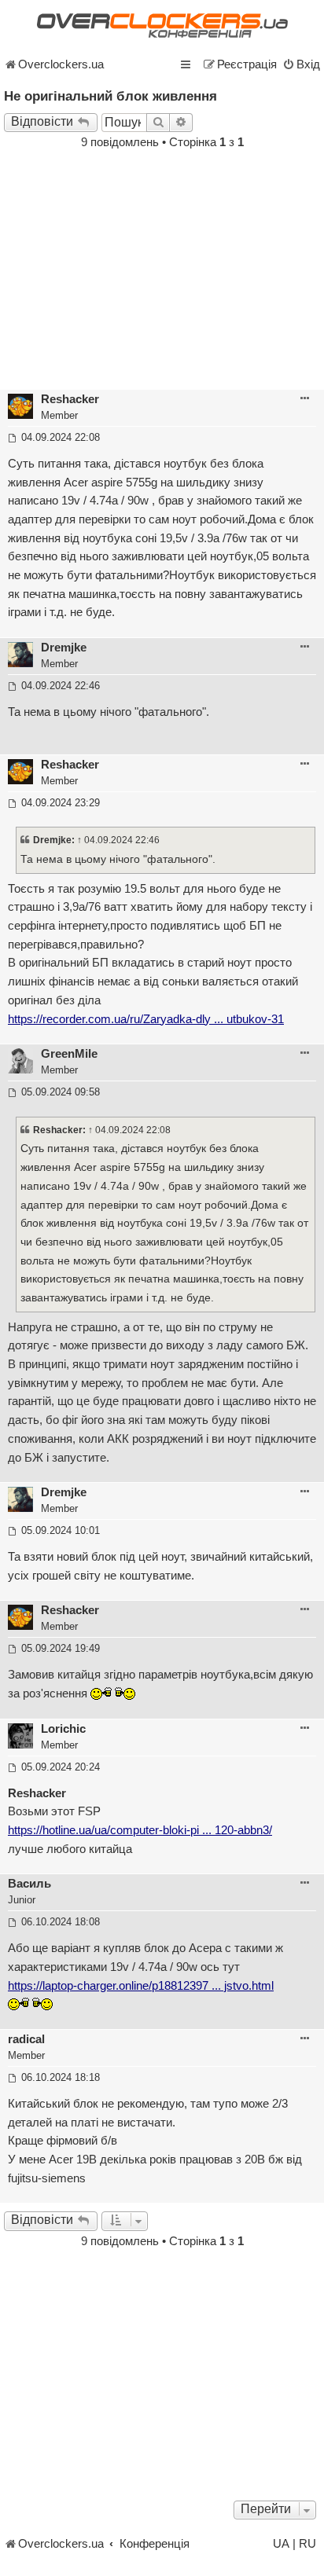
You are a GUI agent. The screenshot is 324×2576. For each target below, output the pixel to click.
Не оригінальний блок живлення (110, 96)
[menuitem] (301, 64)
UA (281, 2544)
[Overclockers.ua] (162, 26)
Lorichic (63, 1729)
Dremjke (64, 648)
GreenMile (69, 1054)
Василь (29, 1884)
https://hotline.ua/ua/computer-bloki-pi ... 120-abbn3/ (140, 1830)
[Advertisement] (162, 270)
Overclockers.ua (61, 64)
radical (26, 2039)
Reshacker (70, 399)
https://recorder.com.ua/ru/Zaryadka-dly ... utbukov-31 (146, 1019)
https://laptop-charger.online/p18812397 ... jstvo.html (141, 1985)
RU (307, 2544)
